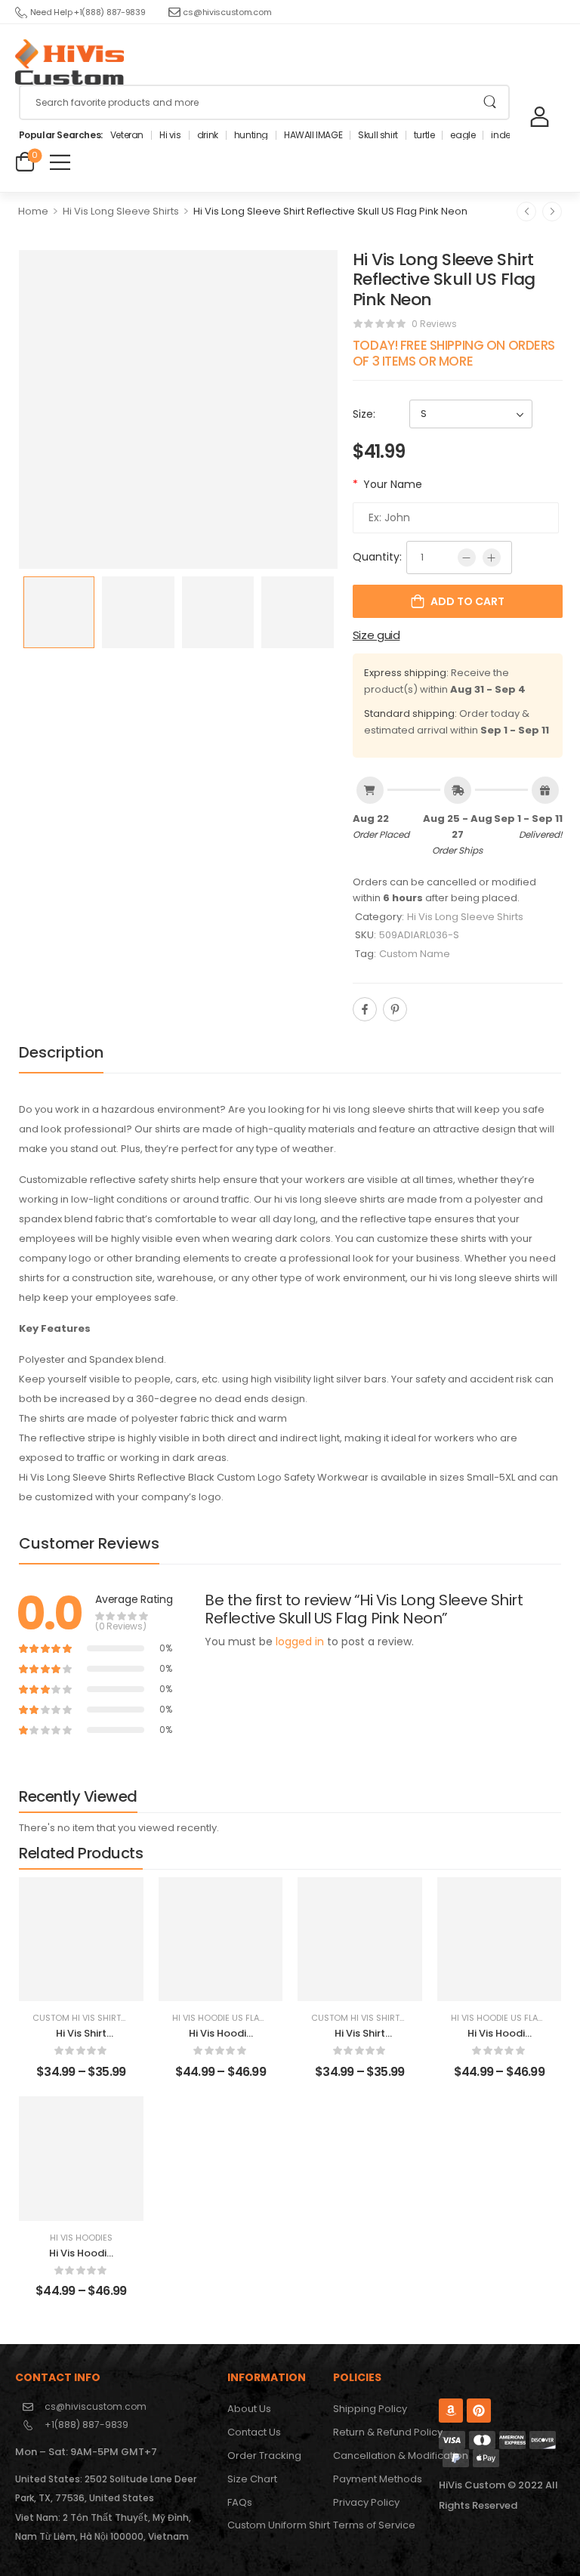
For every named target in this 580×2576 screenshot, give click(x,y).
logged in (300, 1642)
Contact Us (254, 2432)
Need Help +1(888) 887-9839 (88, 12)
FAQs (240, 2502)
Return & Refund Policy (378, 2432)
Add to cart (467, 601)
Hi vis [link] (170, 135)
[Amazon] (451, 2411)
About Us (249, 2409)
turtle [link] (424, 135)
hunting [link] (251, 135)
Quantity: (377, 557)
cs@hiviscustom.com (227, 12)
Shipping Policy (370, 2409)
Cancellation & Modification (378, 2456)
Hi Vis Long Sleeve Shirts (121, 211)
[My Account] (540, 116)
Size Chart (252, 2479)
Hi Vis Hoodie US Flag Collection (246, 2018)
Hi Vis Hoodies (81, 2238)
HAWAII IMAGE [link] (313, 135)
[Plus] (492, 558)
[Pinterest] (395, 1009)
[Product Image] (178, 409)
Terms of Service (374, 2525)
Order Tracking (264, 2456)
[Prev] (526, 212)
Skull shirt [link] (378, 135)
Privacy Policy (366, 2502)
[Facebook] (365, 1009)
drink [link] (208, 135)
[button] (60, 162)
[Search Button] (490, 102)
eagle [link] (463, 135)
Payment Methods (378, 2479)
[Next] (552, 212)
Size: (364, 414)
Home (33, 211)
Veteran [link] (127, 135)
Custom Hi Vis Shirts (79, 2018)
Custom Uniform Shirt (273, 2525)
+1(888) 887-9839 (86, 2425)
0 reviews (434, 324)
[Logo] (69, 62)
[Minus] (467, 558)
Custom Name (415, 954)
